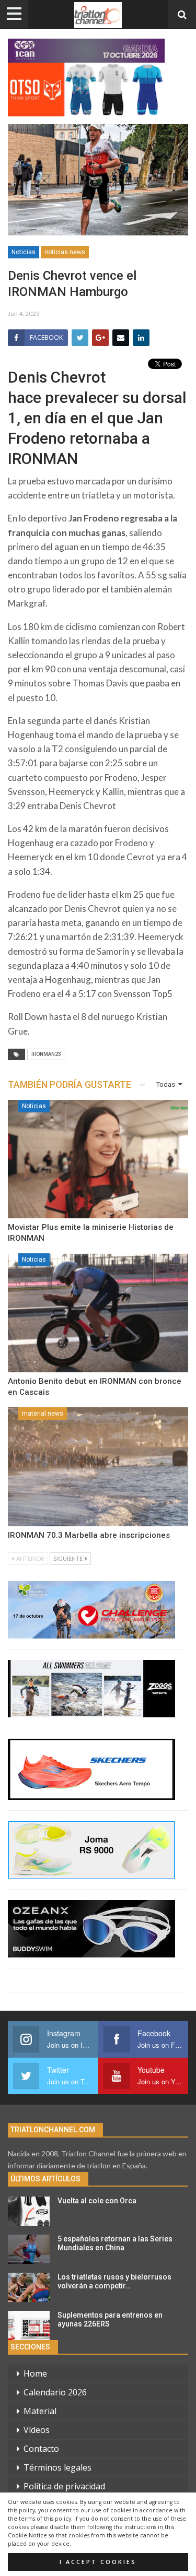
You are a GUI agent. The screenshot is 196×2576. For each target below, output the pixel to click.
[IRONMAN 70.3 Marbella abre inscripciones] (98, 1467)
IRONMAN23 (46, 1054)
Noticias (24, 252)
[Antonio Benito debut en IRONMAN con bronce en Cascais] (98, 1313)
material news (43, 1414)
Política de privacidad (64, 2486)
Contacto (41, 2449)
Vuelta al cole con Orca (97, 2201)
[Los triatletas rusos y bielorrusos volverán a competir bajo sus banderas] (29, 2287)
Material (40, 2411)
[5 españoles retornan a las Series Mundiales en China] (29, 2249)
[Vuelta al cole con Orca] (29, 2211)
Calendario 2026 (55, 2392)
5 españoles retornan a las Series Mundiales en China (115, 2243)
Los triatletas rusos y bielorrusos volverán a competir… (114, 2281)
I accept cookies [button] (98, 2562)
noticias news (65, 252)
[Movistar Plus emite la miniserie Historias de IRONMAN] (98, 1159)
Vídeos (37, 2430)
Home (35, 2373)
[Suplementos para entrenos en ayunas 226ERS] (29, 2325)
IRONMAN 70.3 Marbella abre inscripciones (89, 1535)
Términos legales (57, 2467)
